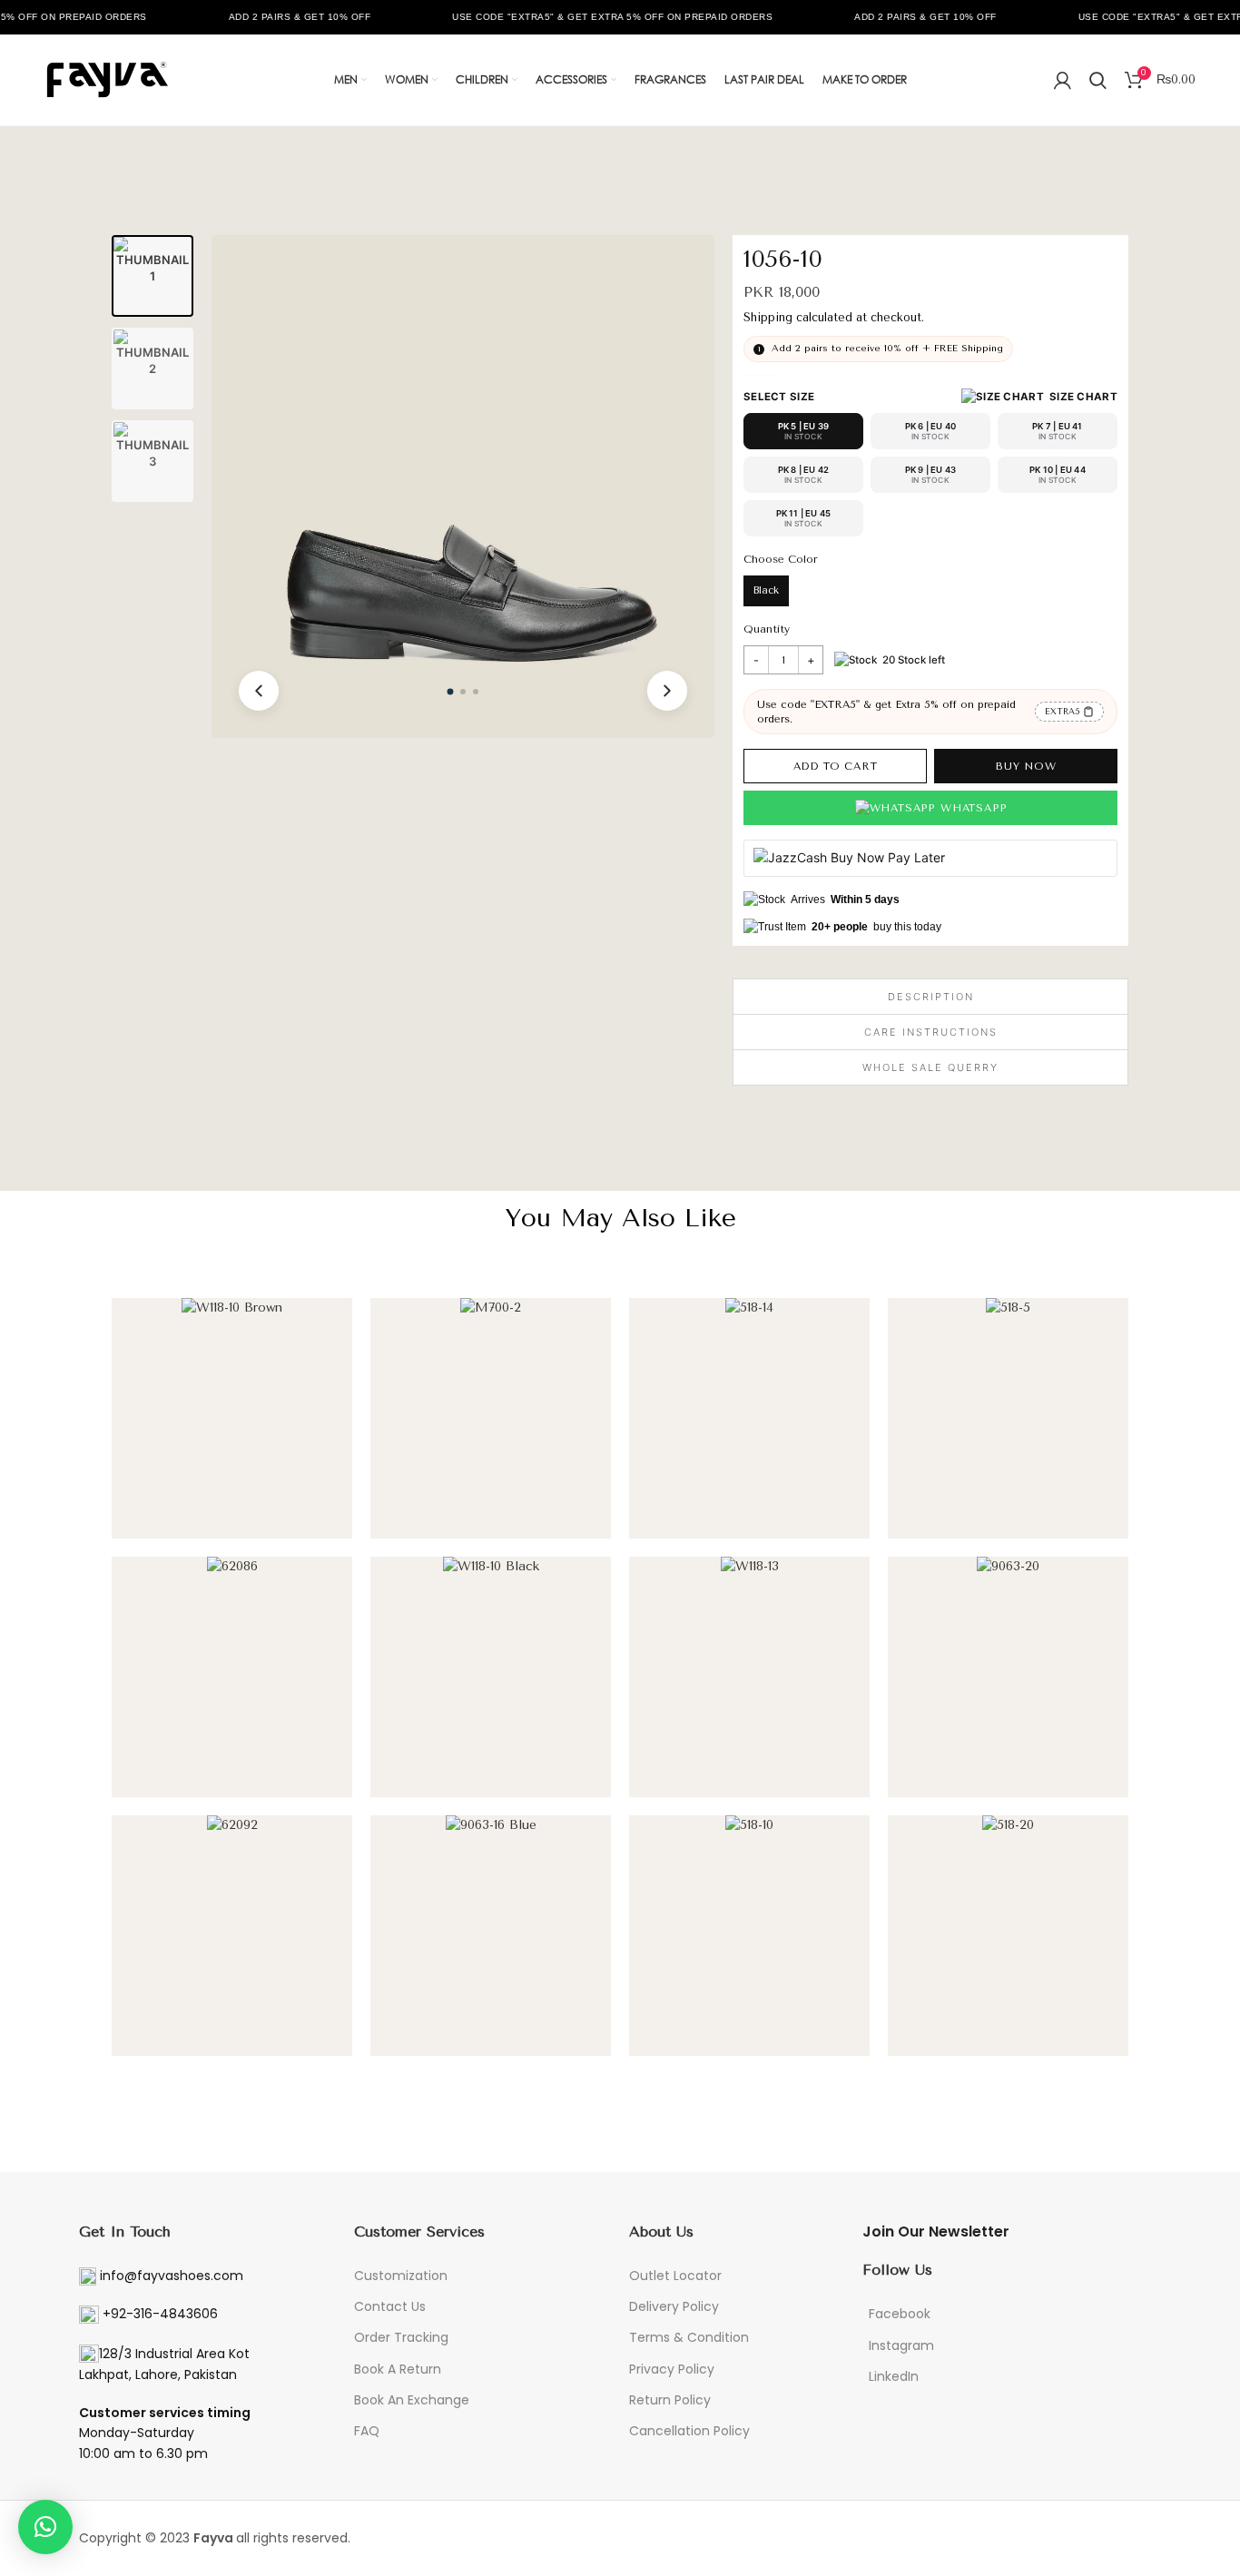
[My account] (1063, 80)
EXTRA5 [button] (1063, 711)
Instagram (901, 2345)
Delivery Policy (674, 2306)
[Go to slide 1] (451, 692)
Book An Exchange (412, 2400)
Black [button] (766, 590)
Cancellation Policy (689, 2431)
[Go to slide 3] (476, 692)
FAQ (367, 2431)
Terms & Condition (689, 2337)
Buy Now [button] (1026, 766)
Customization (401, 2276)
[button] (1039, 397)
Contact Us (390, 2306)
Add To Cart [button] (836, 766)
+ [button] (811, 660)
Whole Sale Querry (930, 1067)
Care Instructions (931, 1032)
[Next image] (667, 691)
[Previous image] (259, 691)
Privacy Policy (672, 2369)
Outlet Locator (675, 2276)
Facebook (900, 2314)
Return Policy (670, 2400)
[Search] (1098, 80)
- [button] (756, 660)
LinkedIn (894, 2376)
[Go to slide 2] (463, 692)
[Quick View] (324, 1516)
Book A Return (398, 2369)
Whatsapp (973, 808)
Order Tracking (401, 2337)
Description (931, 997)
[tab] (153, 276)
